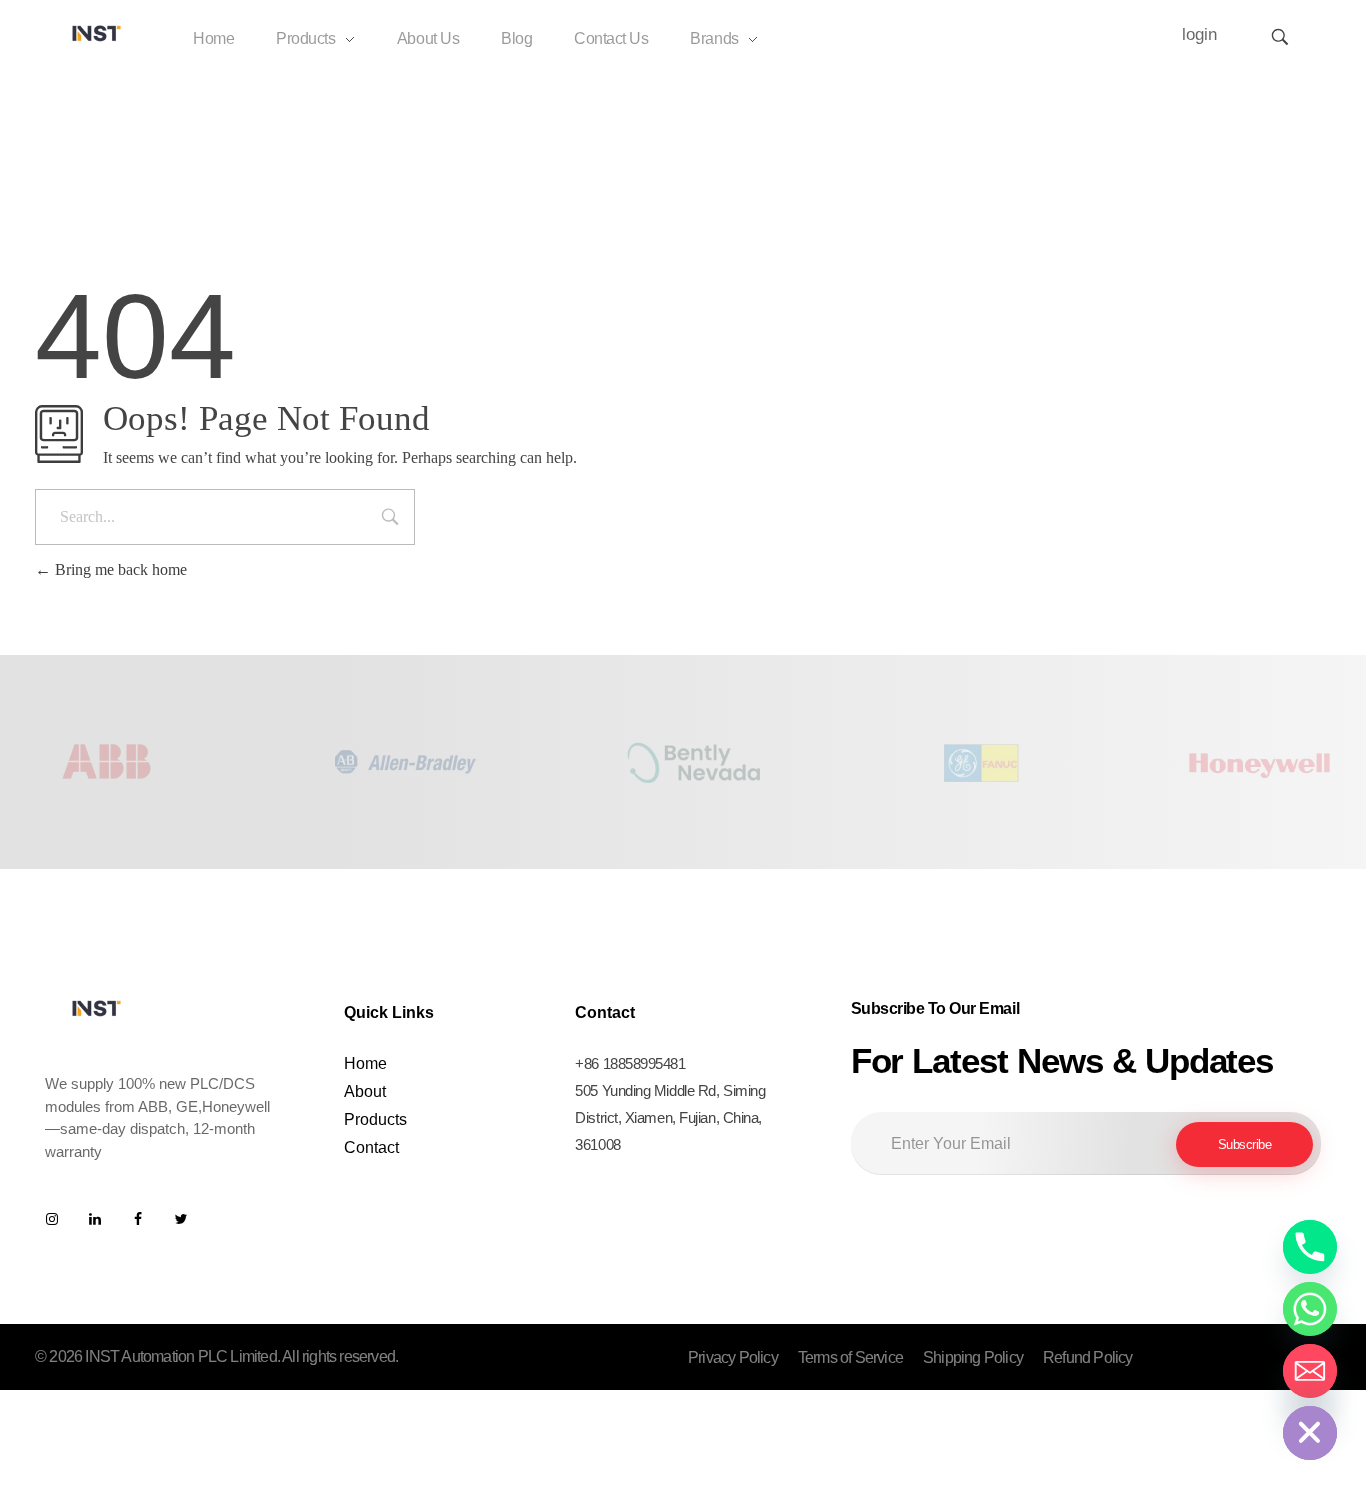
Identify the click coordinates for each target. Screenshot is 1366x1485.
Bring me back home (119, 569)
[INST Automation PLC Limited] (97, 33)
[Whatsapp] (1310, 1309)
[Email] (1310, 1371)
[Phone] (1310, 1247)
